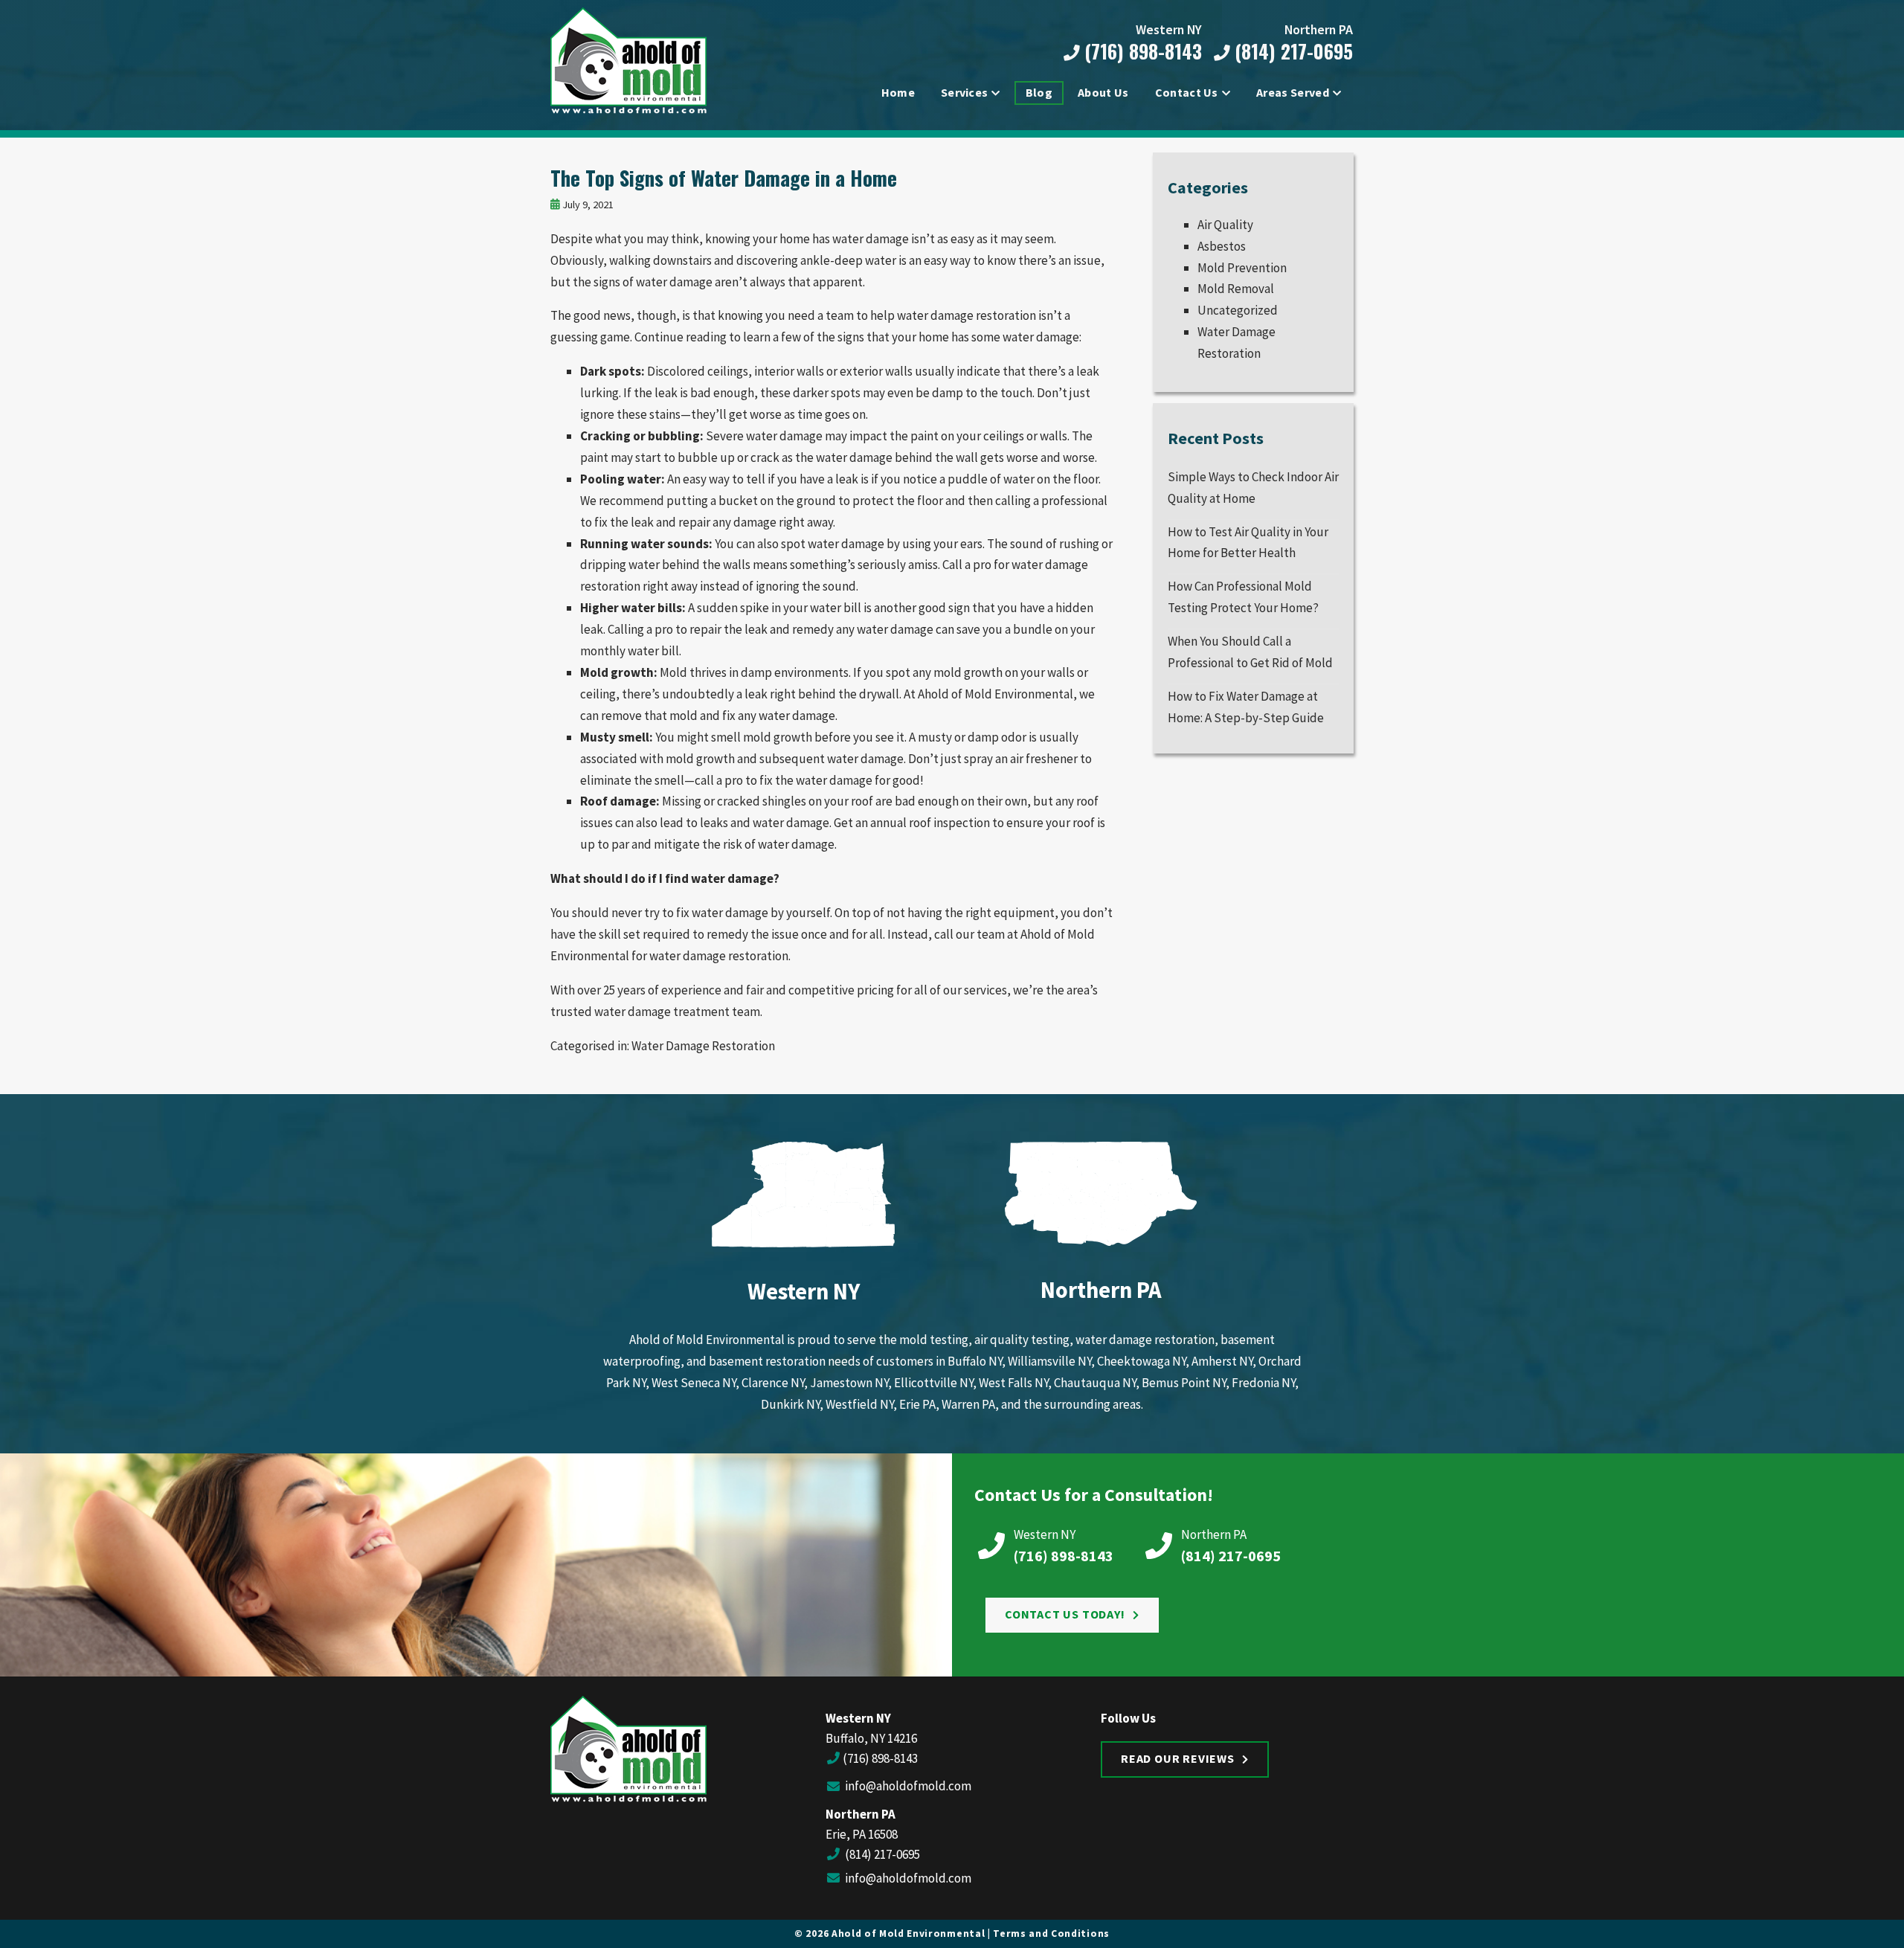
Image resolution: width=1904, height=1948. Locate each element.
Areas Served (1293, 92)
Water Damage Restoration (703, 1046)
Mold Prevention (1242, 268)
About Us (1103, 92)
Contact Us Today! (1065, 1614)
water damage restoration (719, 956)
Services (965, 92)
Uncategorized (1238, 310)
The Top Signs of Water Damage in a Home (724, 178)
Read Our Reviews (1178, 1758)
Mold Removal (1236, 289)
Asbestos (1222, 246)
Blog (1039, 92)
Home (898, 92)
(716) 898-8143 (1141, 52)
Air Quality (1225, 225)
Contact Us (1187, 92)
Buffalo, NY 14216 (871, 1738)
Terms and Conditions (1051, 1933)
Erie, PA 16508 (862, 1834)
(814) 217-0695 (1291, 52)
